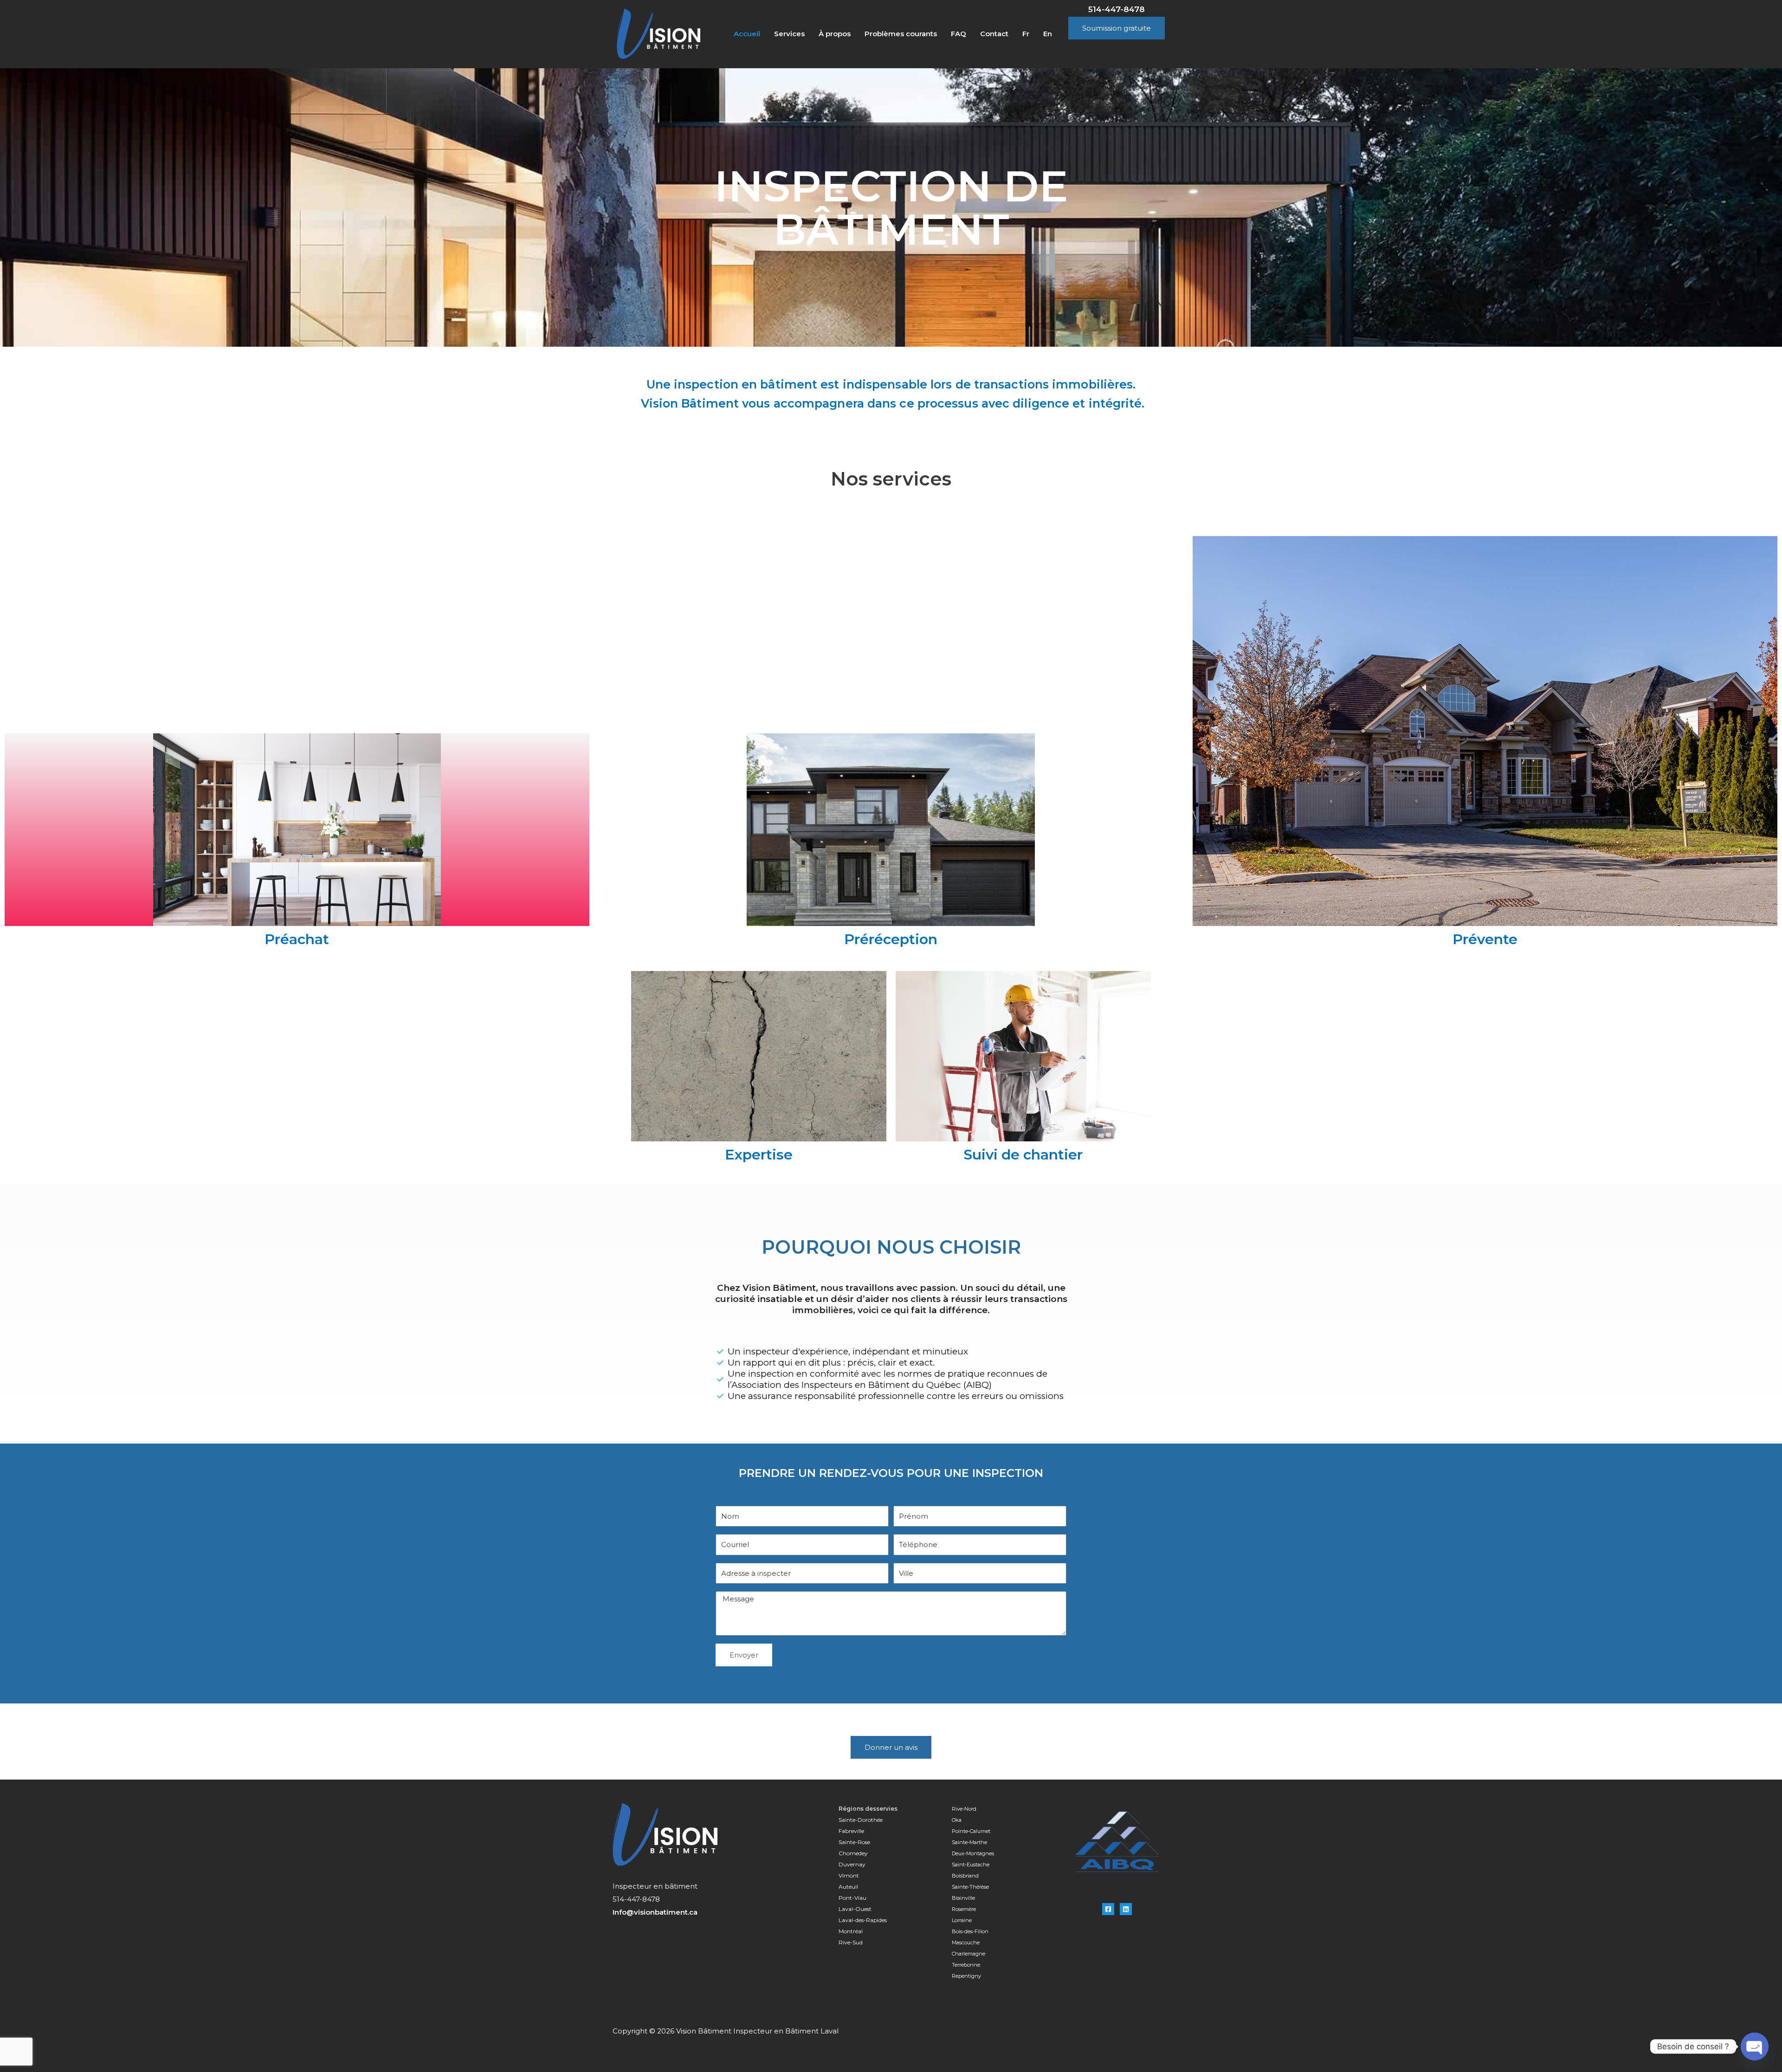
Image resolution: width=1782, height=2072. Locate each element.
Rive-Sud (851, 1942)
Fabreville (852, 1831)
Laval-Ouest (856, 1909)
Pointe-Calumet (971, 1831)
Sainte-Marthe (969, 1842)
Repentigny (967, 1976)
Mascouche (966, 1942)
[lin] (1126, 1909)
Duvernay (852, 1864)
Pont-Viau (852, 1898)
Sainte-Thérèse (970, 1887)
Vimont (849, 1875)
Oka (957, 1820)
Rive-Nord (965, 1809)
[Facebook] (1108, 1909)
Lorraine (962, 1920)
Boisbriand (965, 1876)
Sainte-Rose (854, 1842)
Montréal (851, 1931)
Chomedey (854, 1853)
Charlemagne (968, 1954)
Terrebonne (967, 1965)
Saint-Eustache (971, 1865)
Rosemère (964, 1909)
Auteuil (848, 1887)
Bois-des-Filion (970, 1931)
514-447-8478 (1117, 9)
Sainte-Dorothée (861, 1820)
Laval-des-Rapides (863, 1920)
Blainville (963, 1898)
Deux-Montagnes (973, 1853)
